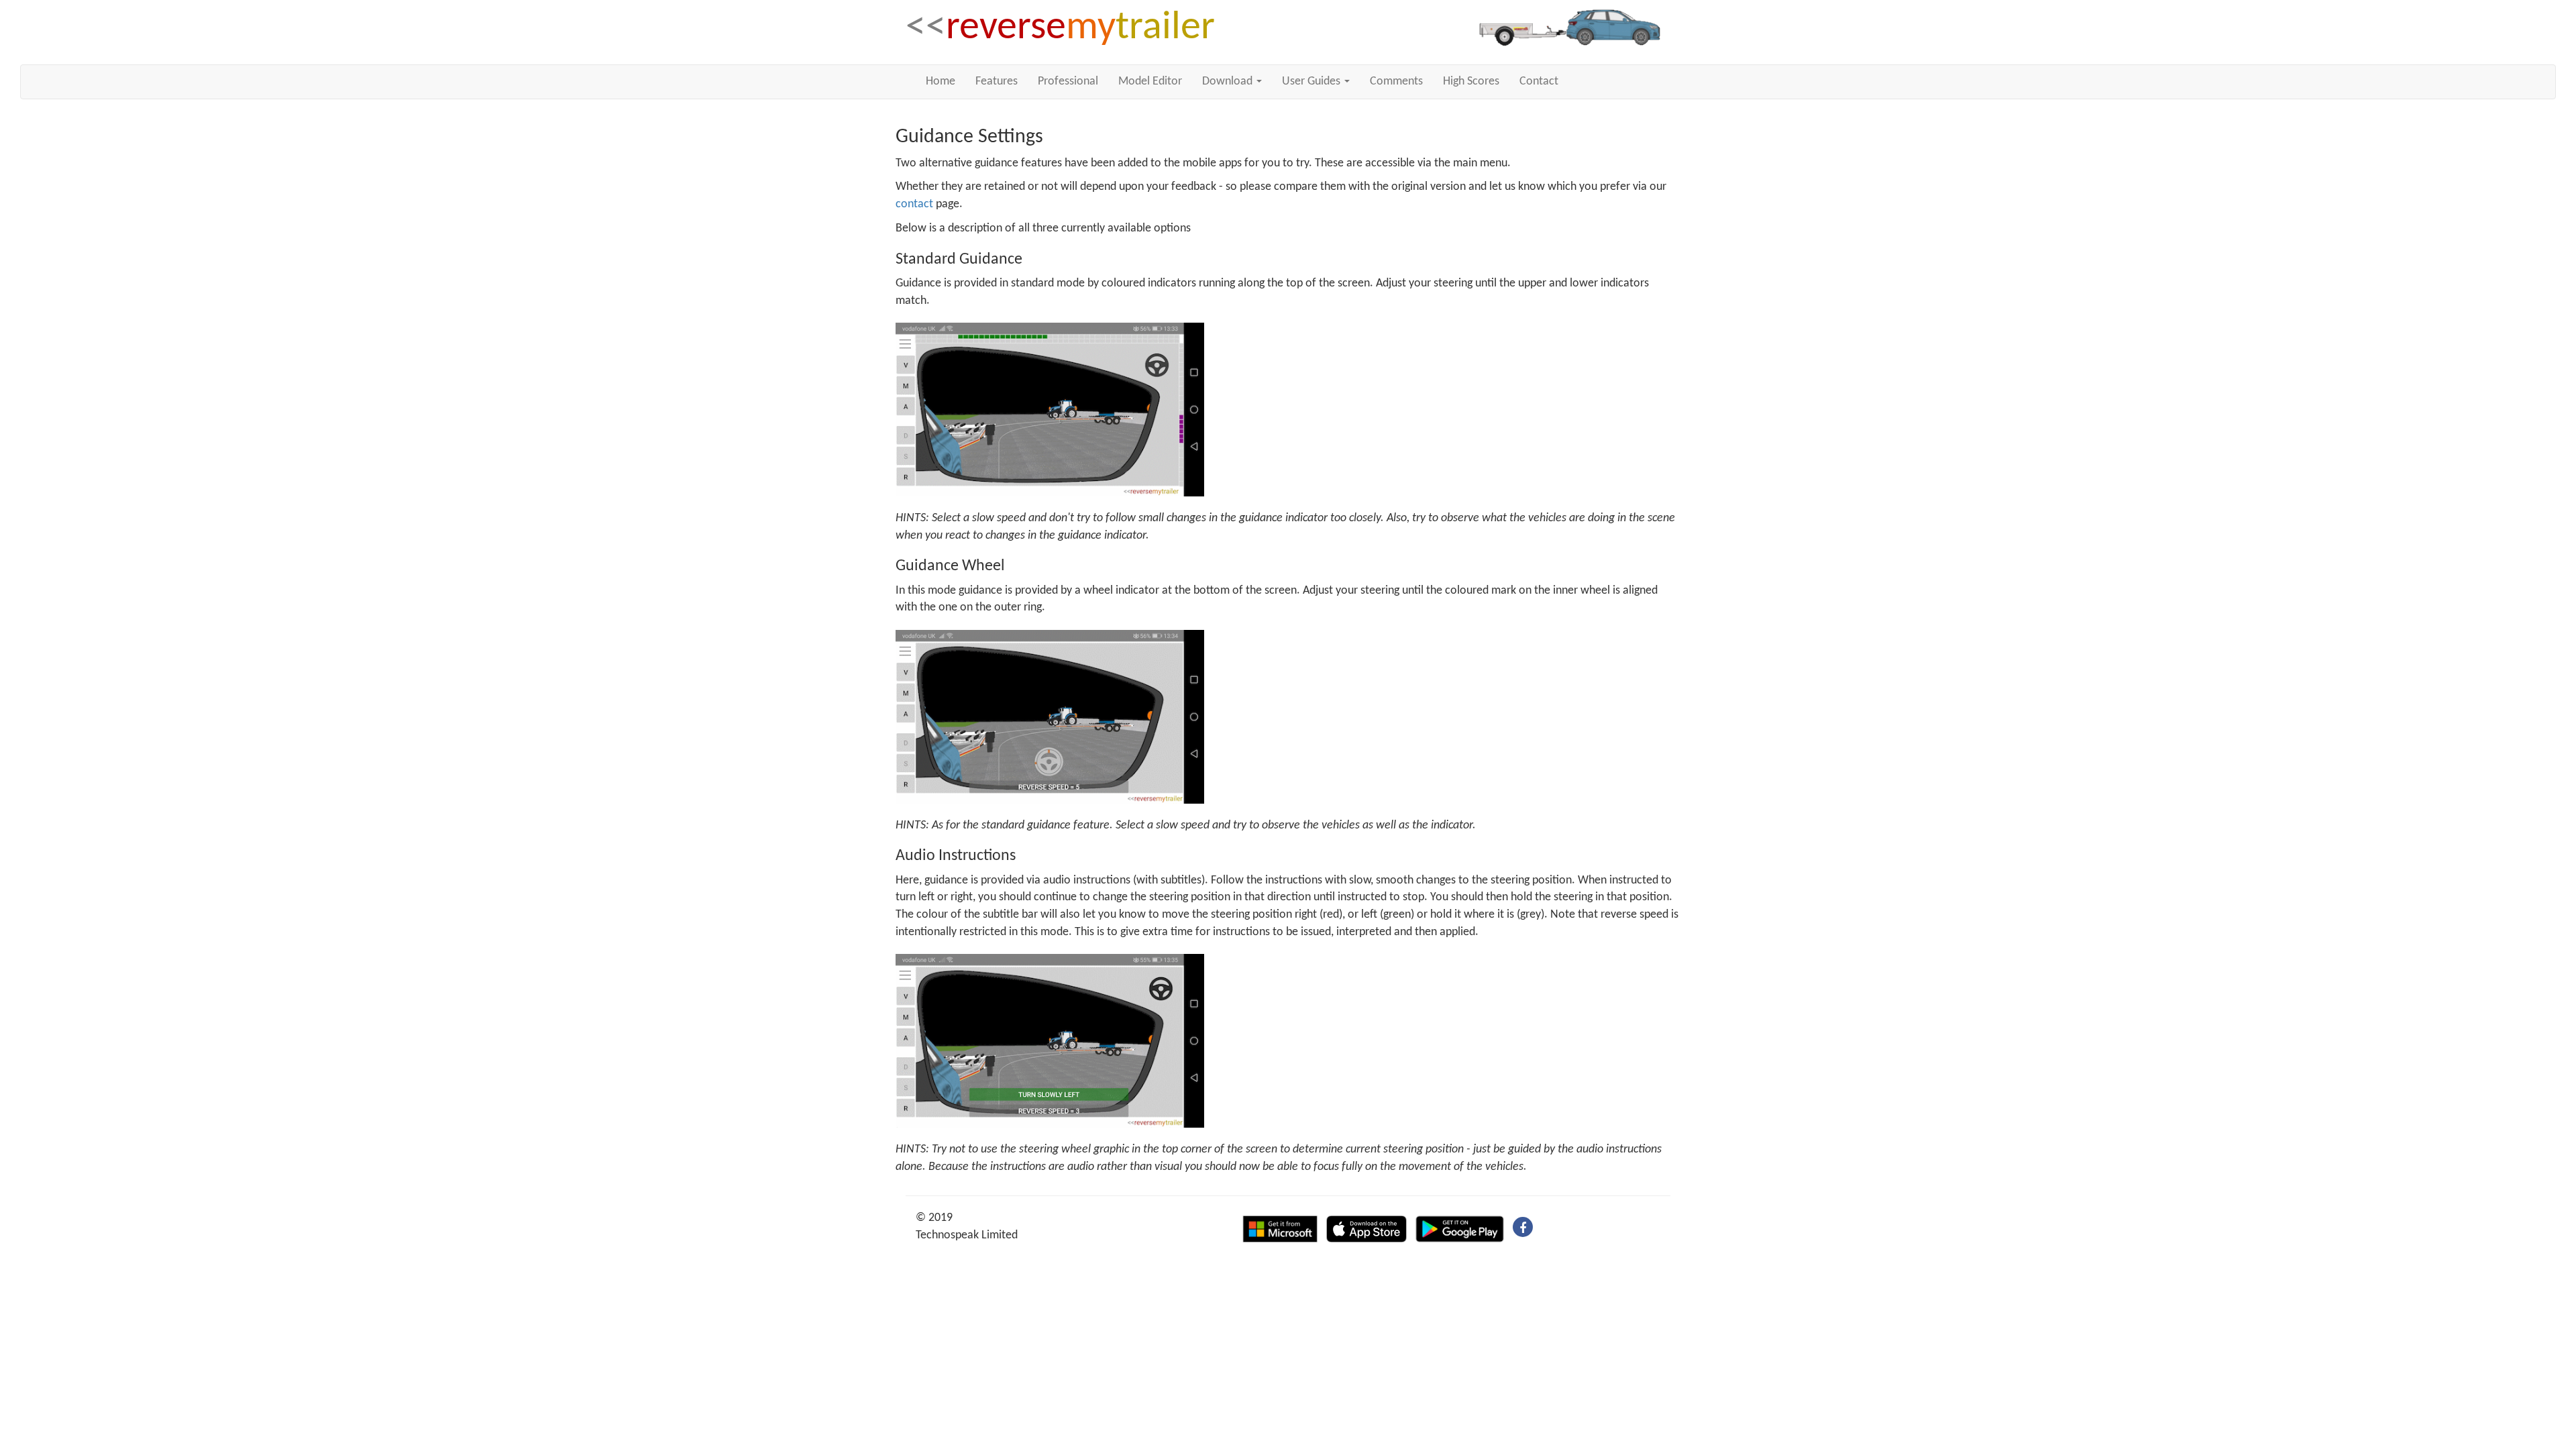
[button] (1232, 82)
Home (941, 82)
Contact (1539, 82)
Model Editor (1150, 82)
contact (914, 204)
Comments (1396, 82)
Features (997, 82)
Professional (1068, 82)
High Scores (1471, 82)
